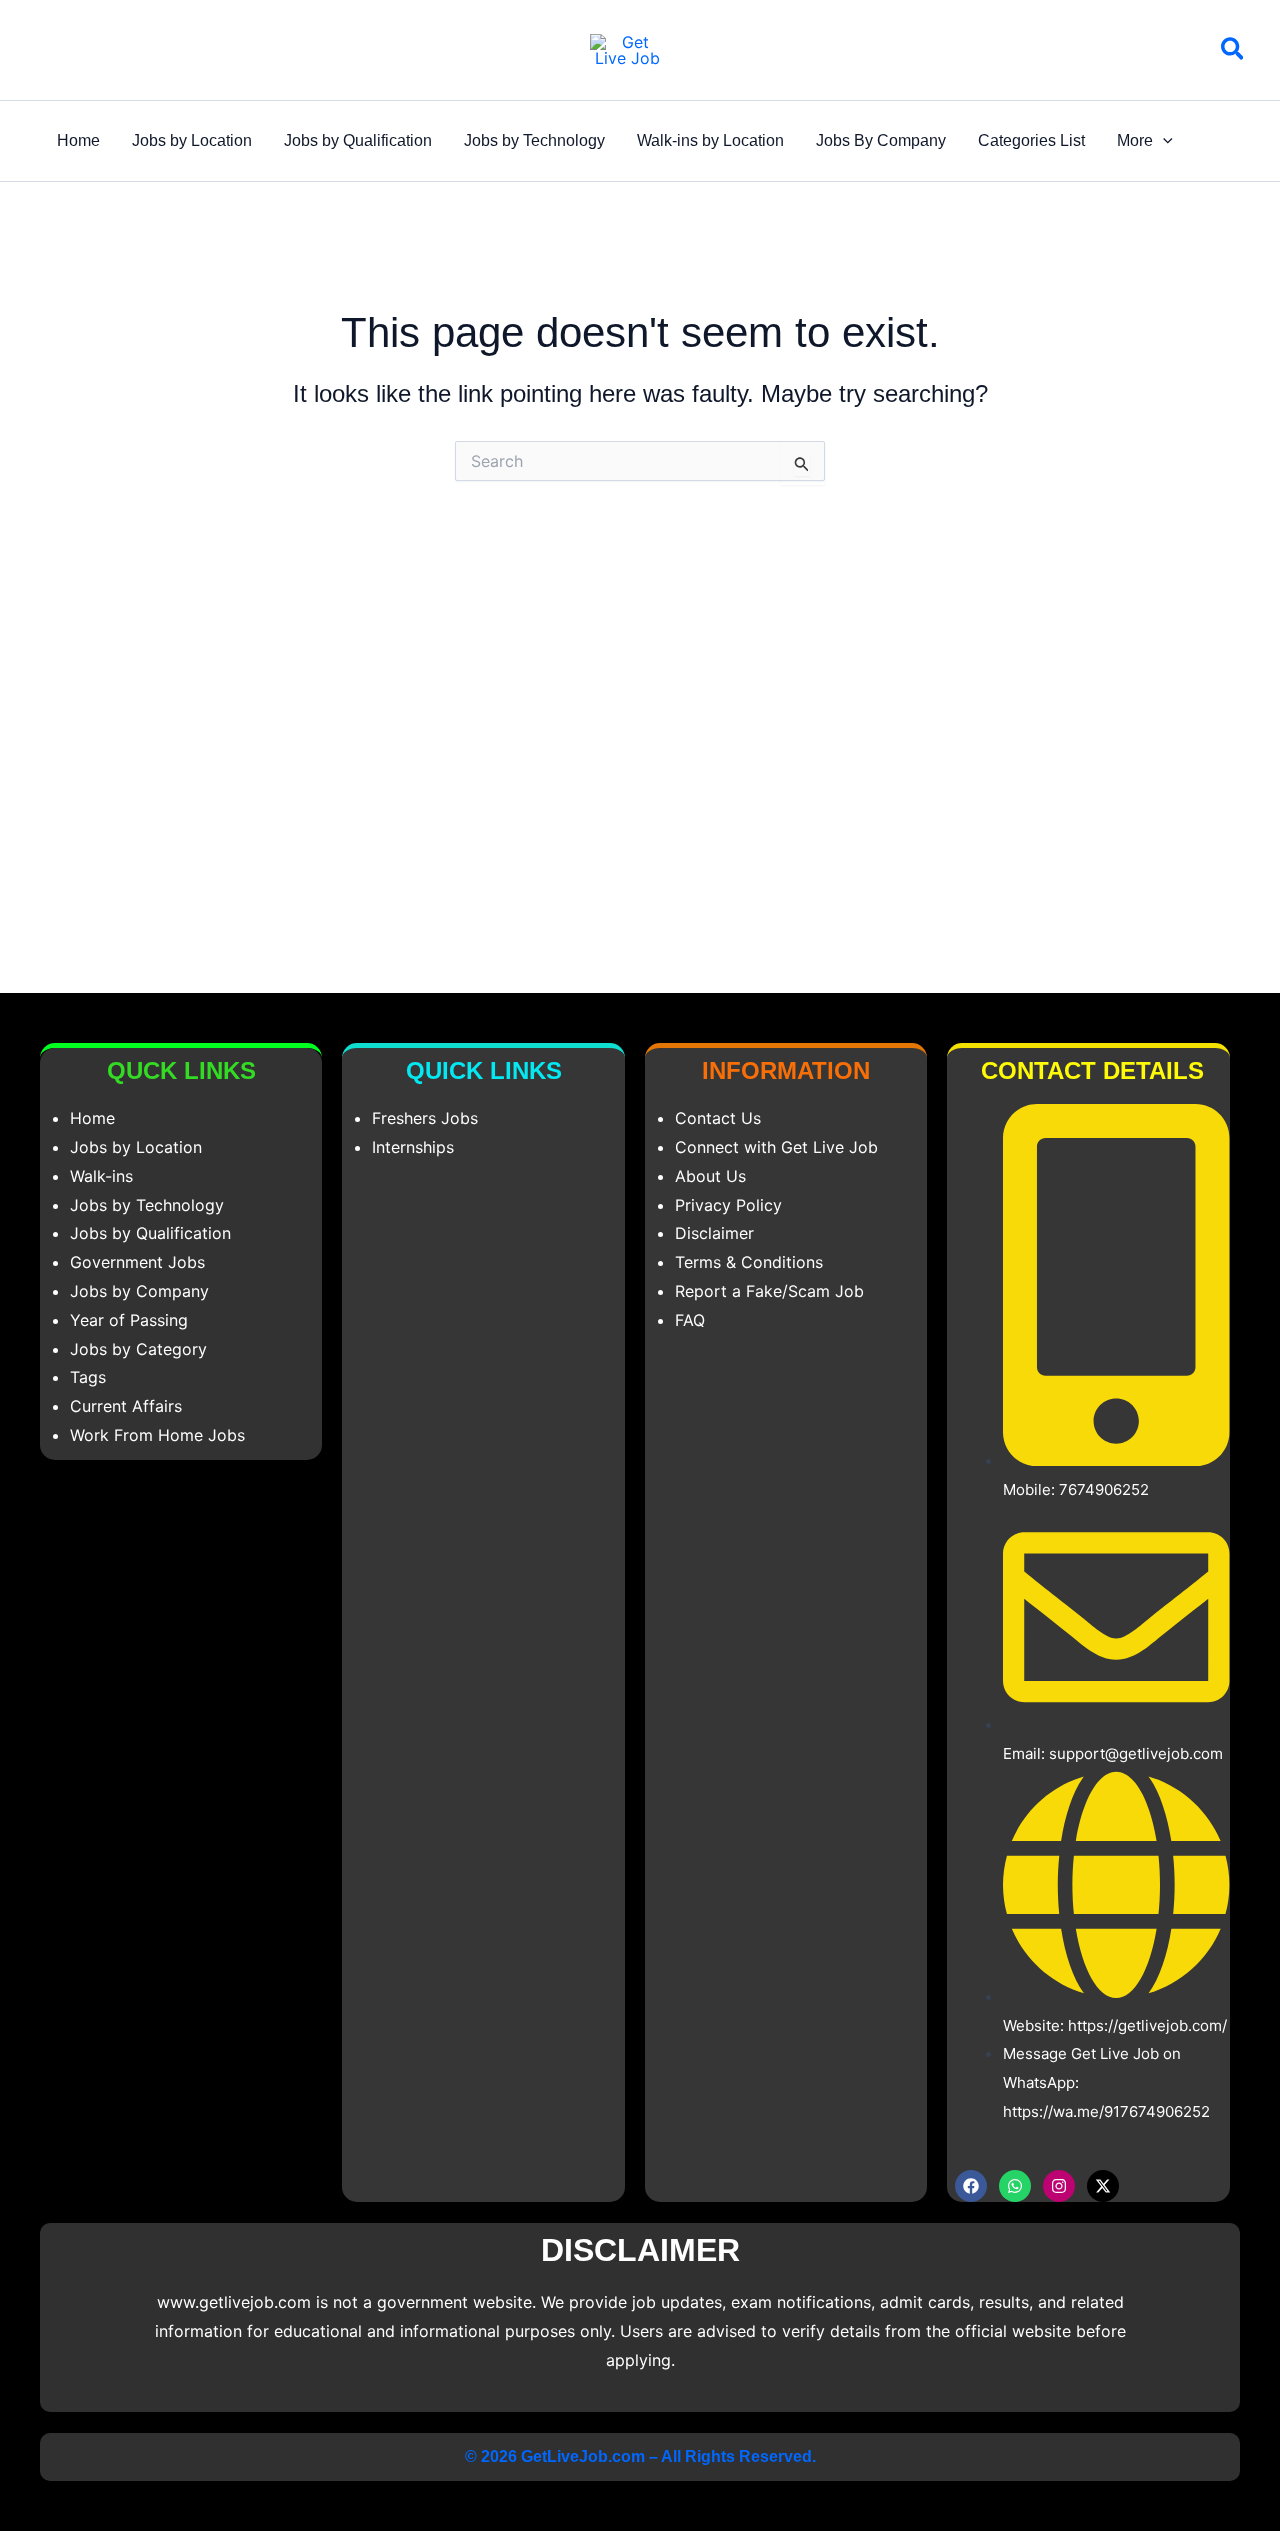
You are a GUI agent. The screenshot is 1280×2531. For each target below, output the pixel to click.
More (1135, 140)
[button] (1233, 52)
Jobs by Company (139, 1291)
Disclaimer (714, 1233)
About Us (710, 1176)
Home (78, 140)
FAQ (690, 1320)
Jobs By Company (881, 140)
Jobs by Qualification (358, 140)
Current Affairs (126, 1406)
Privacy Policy (728, 1205)
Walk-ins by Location (710, 140)
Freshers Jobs (425, 1118)
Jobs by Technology (534, 140)
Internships (413, 1147)
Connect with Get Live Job (776, 1147)
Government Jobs (137, 1262)
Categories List (1031, 140)
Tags (88, 1377)
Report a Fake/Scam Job (769, 1291)
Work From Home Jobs (157, 1435)
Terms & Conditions (749, 1262)
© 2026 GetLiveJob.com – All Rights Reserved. (640, 2456)
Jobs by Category (138, 1349)
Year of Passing (129, 1320)
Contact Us (718, 1118)
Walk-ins (101, 1176)
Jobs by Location (192, 140)
